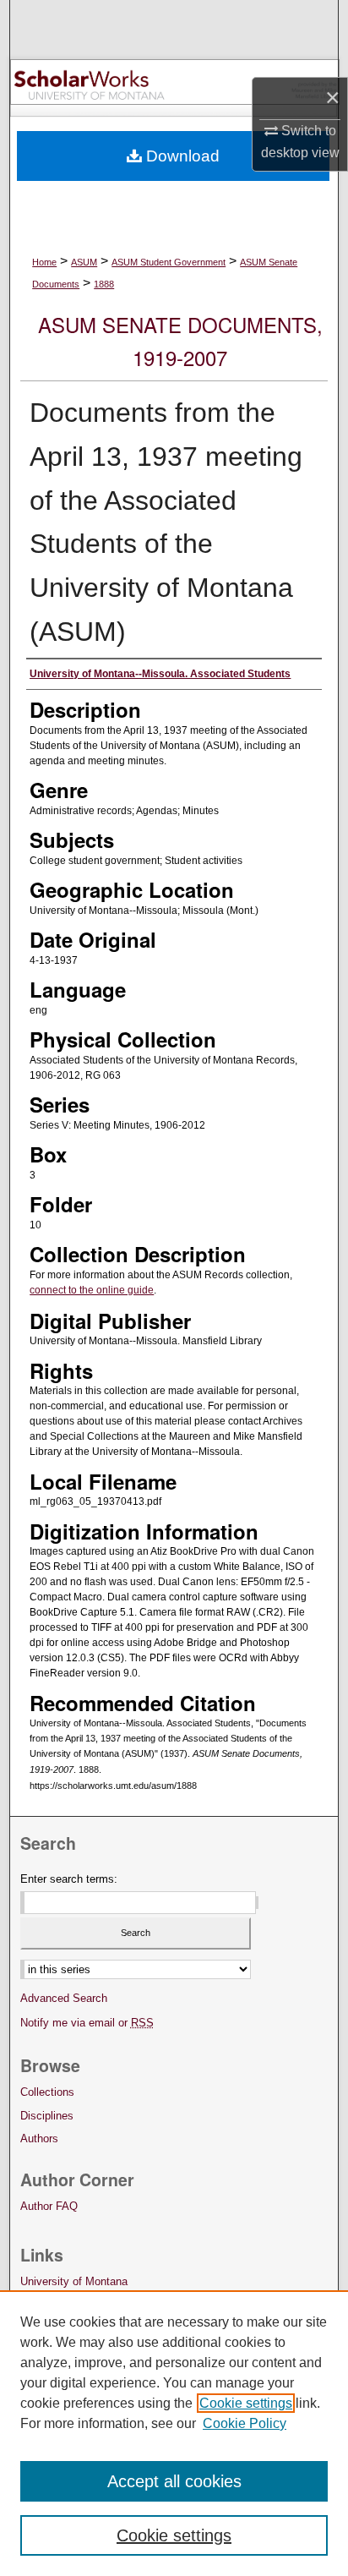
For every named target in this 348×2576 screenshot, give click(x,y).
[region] (174, 2433)
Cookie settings (246, 2403)
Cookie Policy (245, 2423)
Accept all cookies (174, 2481)
